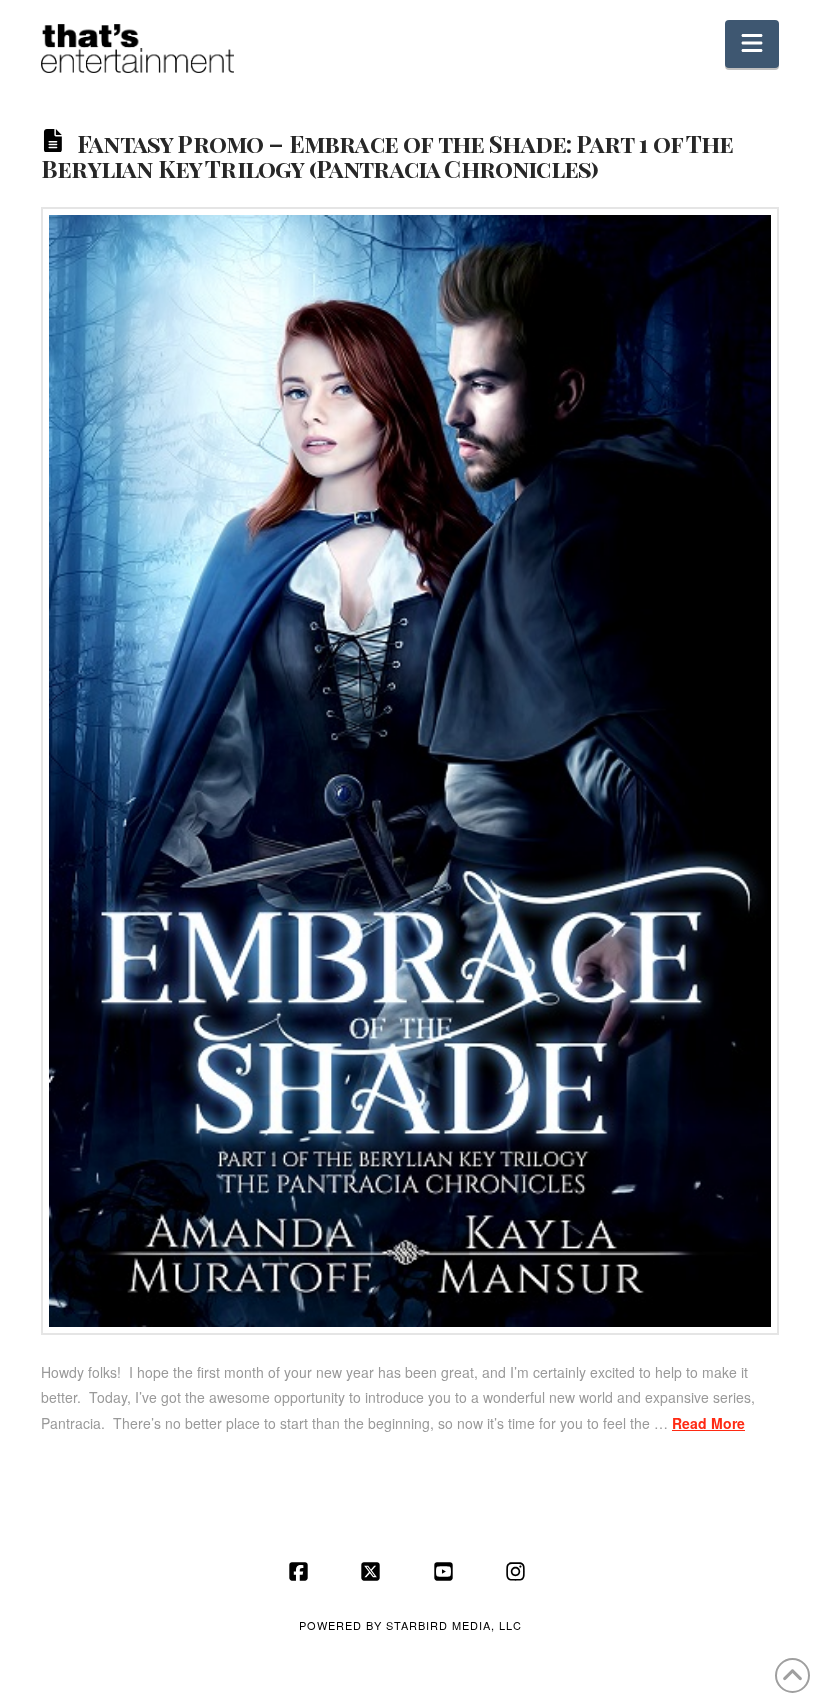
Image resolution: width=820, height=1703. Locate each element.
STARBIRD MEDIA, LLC (454, 1625)
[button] (752, 44)
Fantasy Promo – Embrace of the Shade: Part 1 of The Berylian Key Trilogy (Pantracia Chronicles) (387, 155)
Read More (708, 1423)
